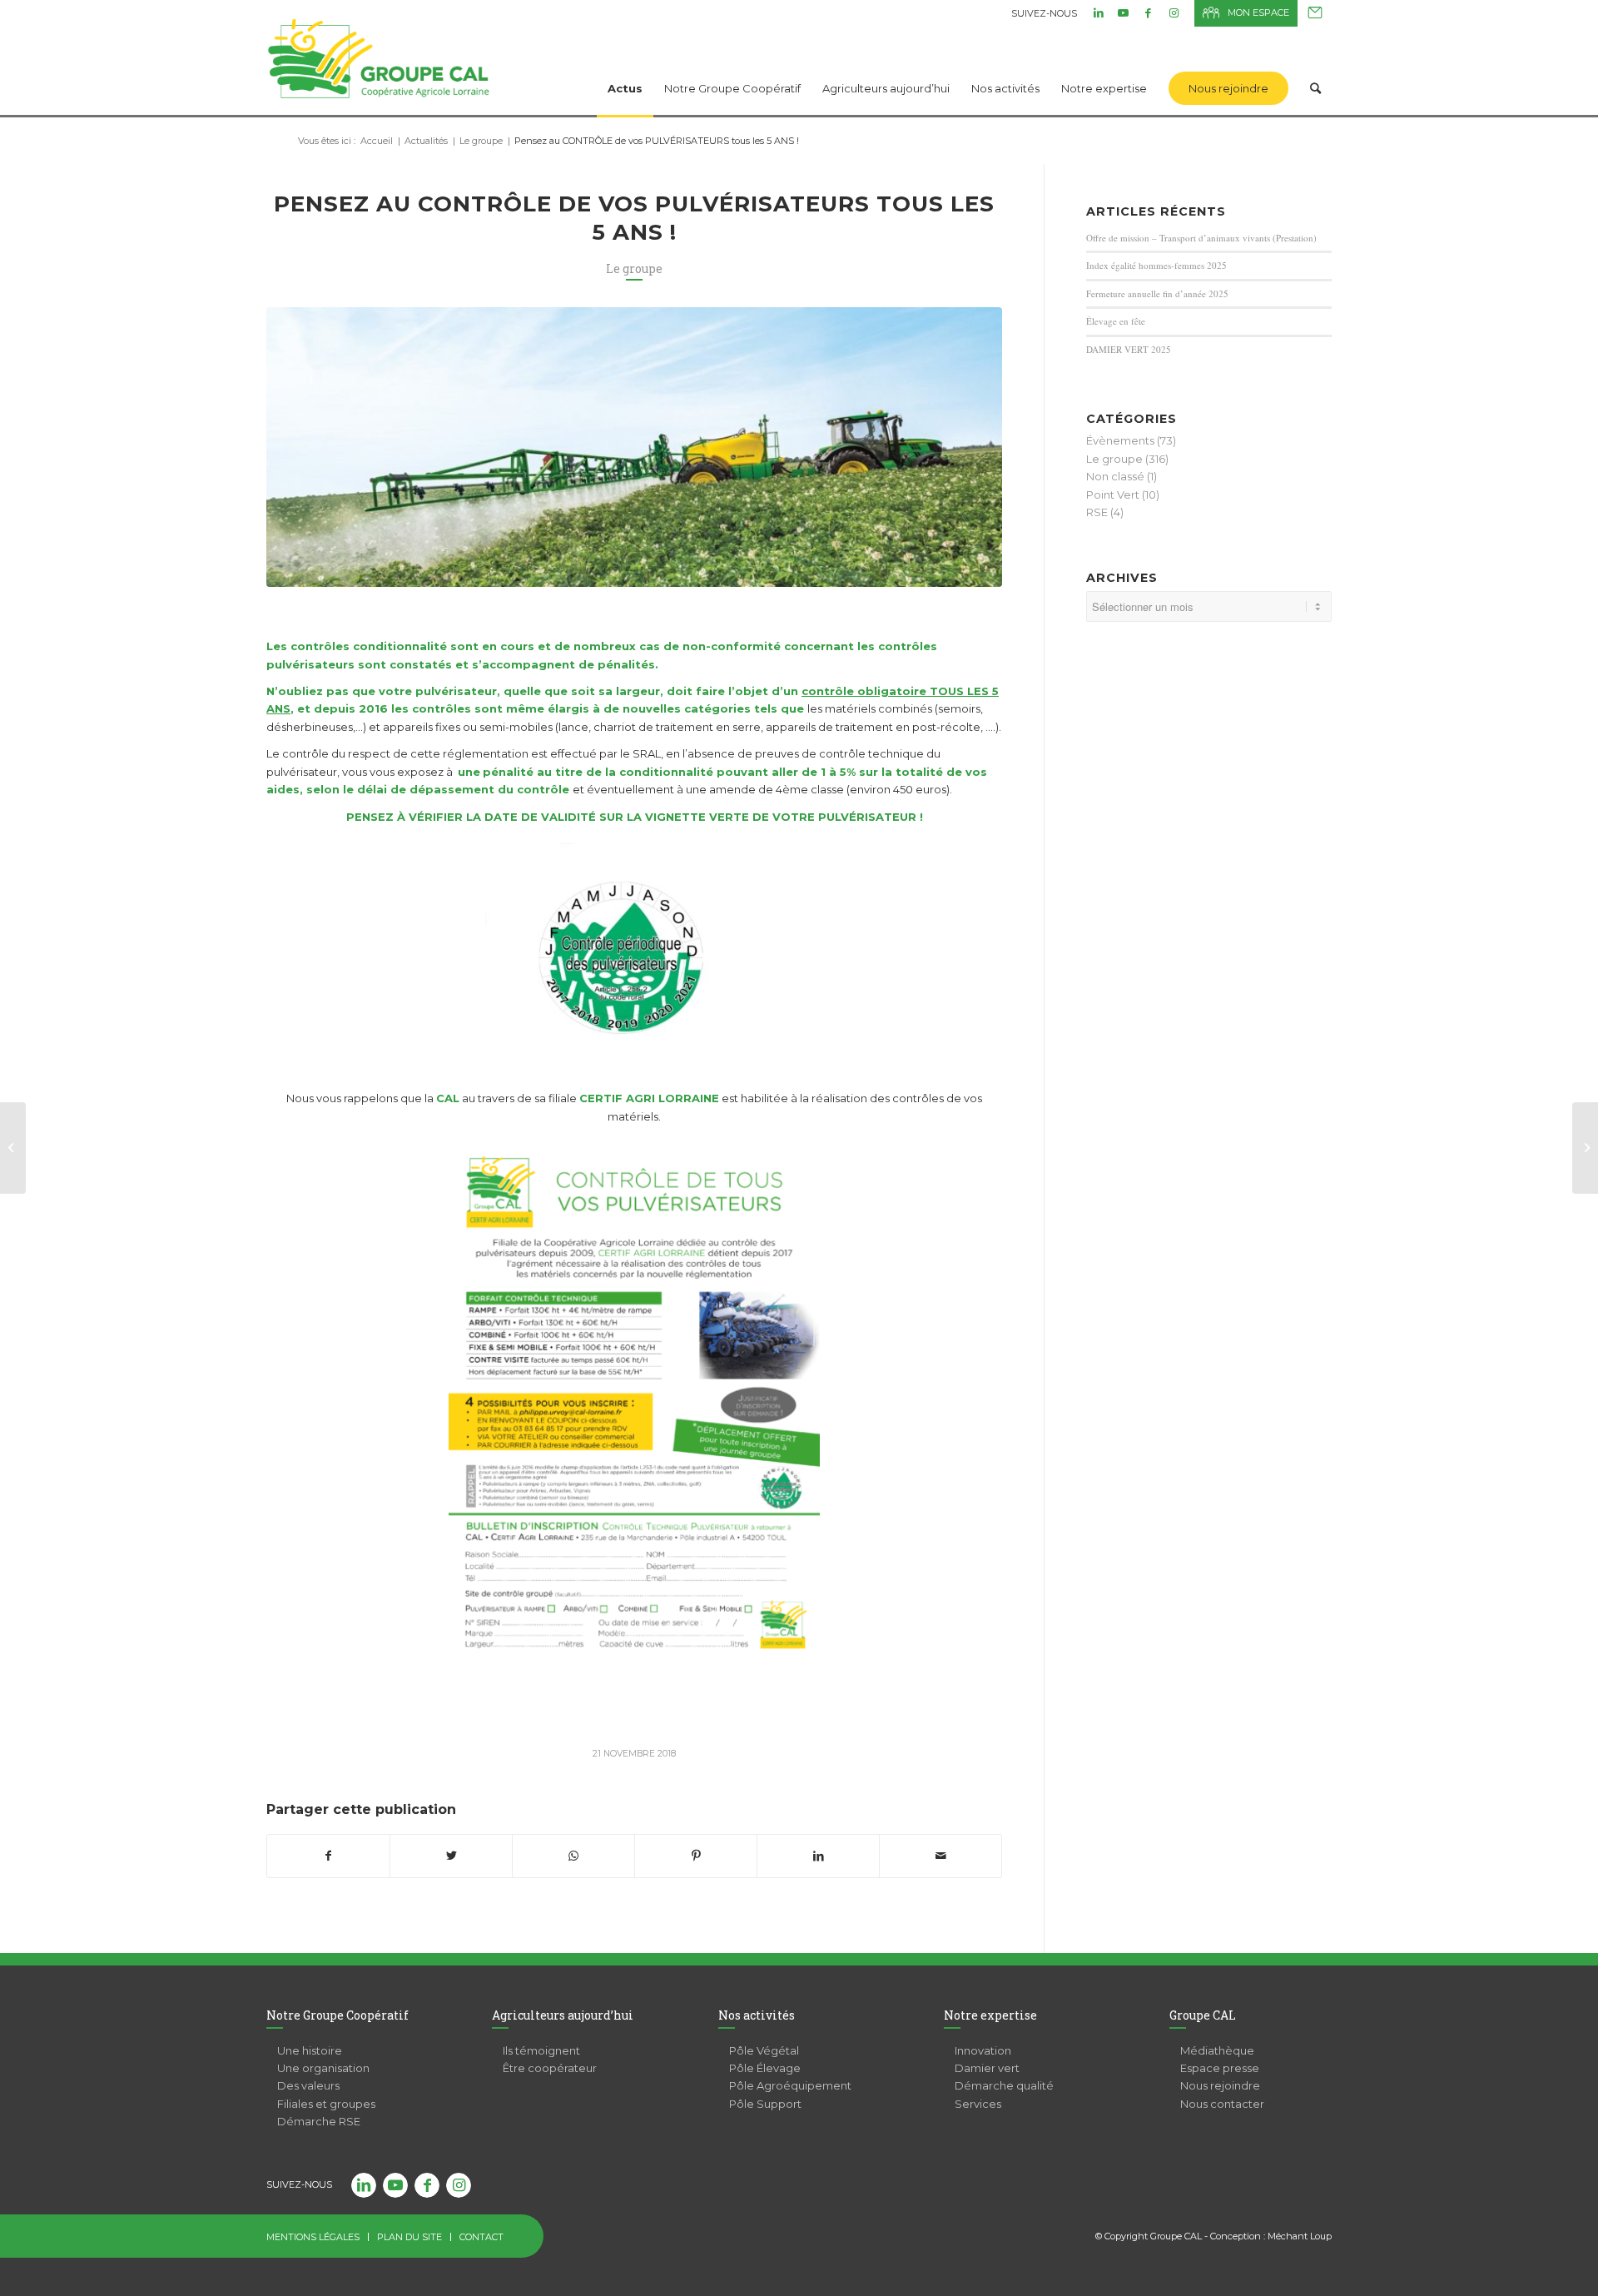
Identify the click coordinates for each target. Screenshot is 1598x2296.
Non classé (1115, 476)
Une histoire (310, 2050)
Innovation (983, 2050)
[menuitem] (625, 67)
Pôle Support (765, 2104)
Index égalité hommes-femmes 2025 (1156, 265)
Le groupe (634, 268)
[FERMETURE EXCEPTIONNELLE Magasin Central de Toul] (13, 1148)
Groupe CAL (1203, 2015)
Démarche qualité (1004, 2085)
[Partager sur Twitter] (451, 1856)
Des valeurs (308, 2085)
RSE (1097, 512)
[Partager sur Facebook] (328, 1856)
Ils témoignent (541, 2050)
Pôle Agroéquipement (790, 2085)
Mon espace (1258, 12)
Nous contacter (1315, 13)
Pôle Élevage (765, 2068)
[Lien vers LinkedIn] (1098, 12)
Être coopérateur (550, 2068)
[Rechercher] (1315, 67)
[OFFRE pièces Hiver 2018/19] (1585, 1148)
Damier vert (987, 2068)
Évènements (1120, 440)
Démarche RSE (319, 2121)
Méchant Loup (1300, 2236)
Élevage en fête (1116, 321)
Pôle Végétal (764, 2050)
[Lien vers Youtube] (1123, 12)
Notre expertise (990, 2015)
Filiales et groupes (326, 2104)
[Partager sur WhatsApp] (573, 1856)
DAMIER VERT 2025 (1129, 349)
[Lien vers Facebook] (1148, 12)
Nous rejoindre (1220, 2085)
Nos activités (757, 2015)
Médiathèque (1217, 2050)
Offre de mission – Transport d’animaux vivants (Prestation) (1201, 238)
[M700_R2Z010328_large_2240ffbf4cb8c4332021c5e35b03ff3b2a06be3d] (634, 447)
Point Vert (1113, 494)
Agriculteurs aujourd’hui (563, 2015)
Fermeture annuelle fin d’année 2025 (1157, 293)
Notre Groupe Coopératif (337, 2015)
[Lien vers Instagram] (1174, 12)
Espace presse (1220, 2068)
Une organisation (323, 2068)
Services (978, 2104)
